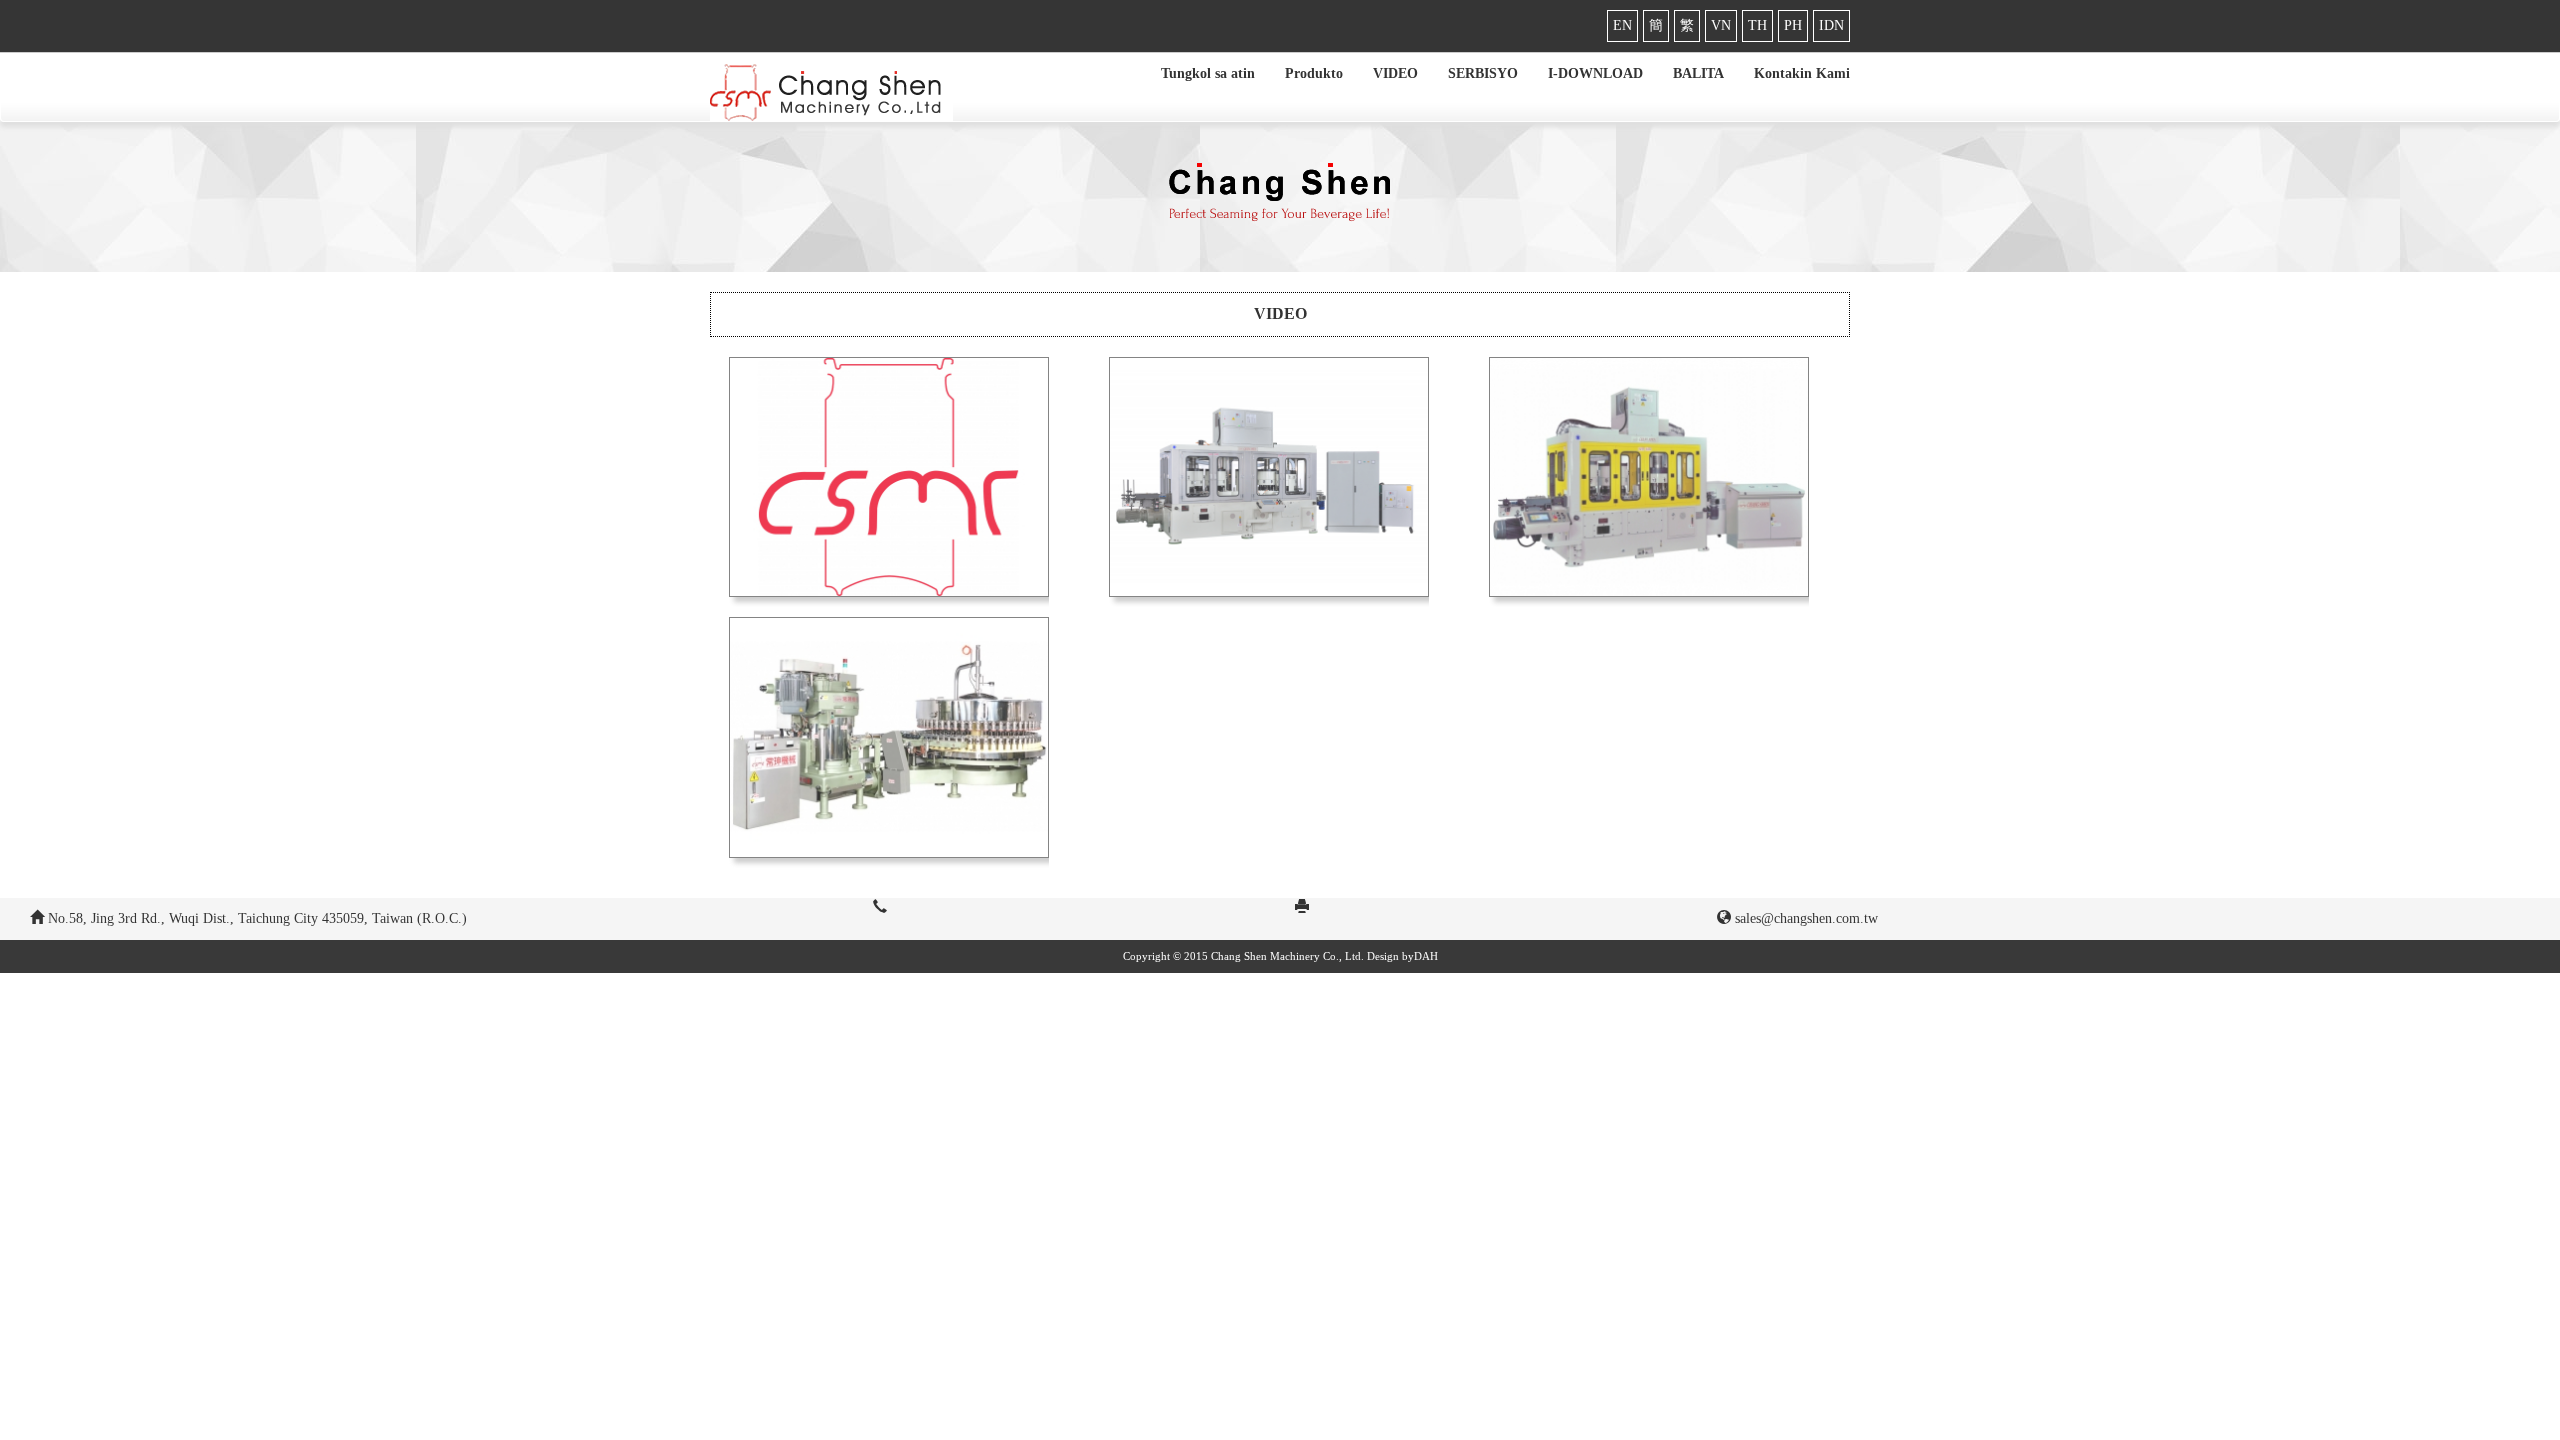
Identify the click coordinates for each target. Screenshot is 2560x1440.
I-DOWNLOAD (1595, 73)
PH (1793, 25)
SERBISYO (1483, 73)
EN (1622, 25)
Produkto (1314, 73)
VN (1721, 25)
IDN (1831, 25)
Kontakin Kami (1802, 73)
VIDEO (1395, 73)
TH (1757, 25)
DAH (1426, 956)
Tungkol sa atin (1208, 73)
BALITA (1698, 73)
